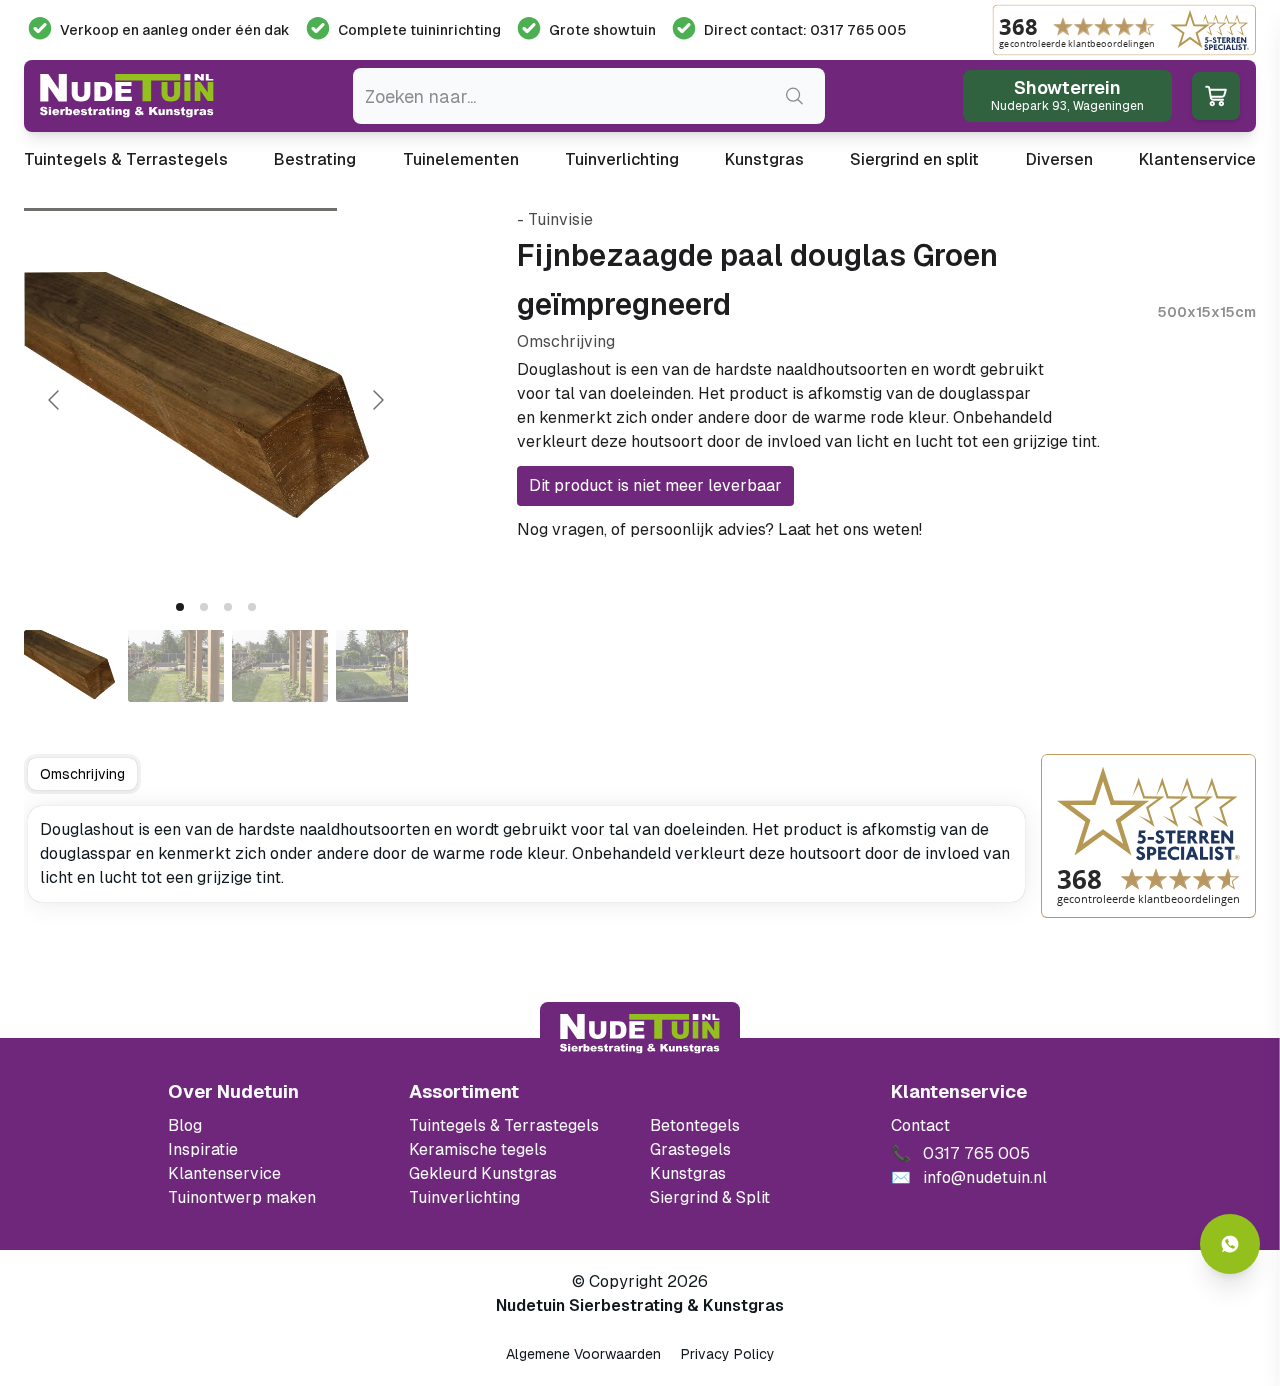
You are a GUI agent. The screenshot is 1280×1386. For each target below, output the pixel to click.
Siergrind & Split (710, 1197)
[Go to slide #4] (384, 666)
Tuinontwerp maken (242, 1197)
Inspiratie (203, 1149)
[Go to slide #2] (176, 666)
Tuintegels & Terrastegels (126, 159)
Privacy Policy (728, 1354)
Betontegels (695, 1125)
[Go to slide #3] (280, 666)
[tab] (180, 607)
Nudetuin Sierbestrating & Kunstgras (640, 1305)
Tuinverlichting (622, 159)
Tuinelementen (461, 159)
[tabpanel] (526, 854)
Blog (185, 1125)
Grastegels (690, 1149)
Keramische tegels (478, 1149)
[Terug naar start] (640, 1034)
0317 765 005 (981, 529)
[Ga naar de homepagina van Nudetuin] (127, 96)
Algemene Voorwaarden (583, 1354)
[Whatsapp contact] (1230, 1244)
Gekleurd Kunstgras (483, 1173)
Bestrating (315, 159)
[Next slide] (377, 400)
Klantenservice (1197, 159)
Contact (920, 1125)
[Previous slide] (55, 400)
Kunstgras (764, 159)
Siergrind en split (914, 159)
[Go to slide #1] (72, 666)
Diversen (1059, 159)
